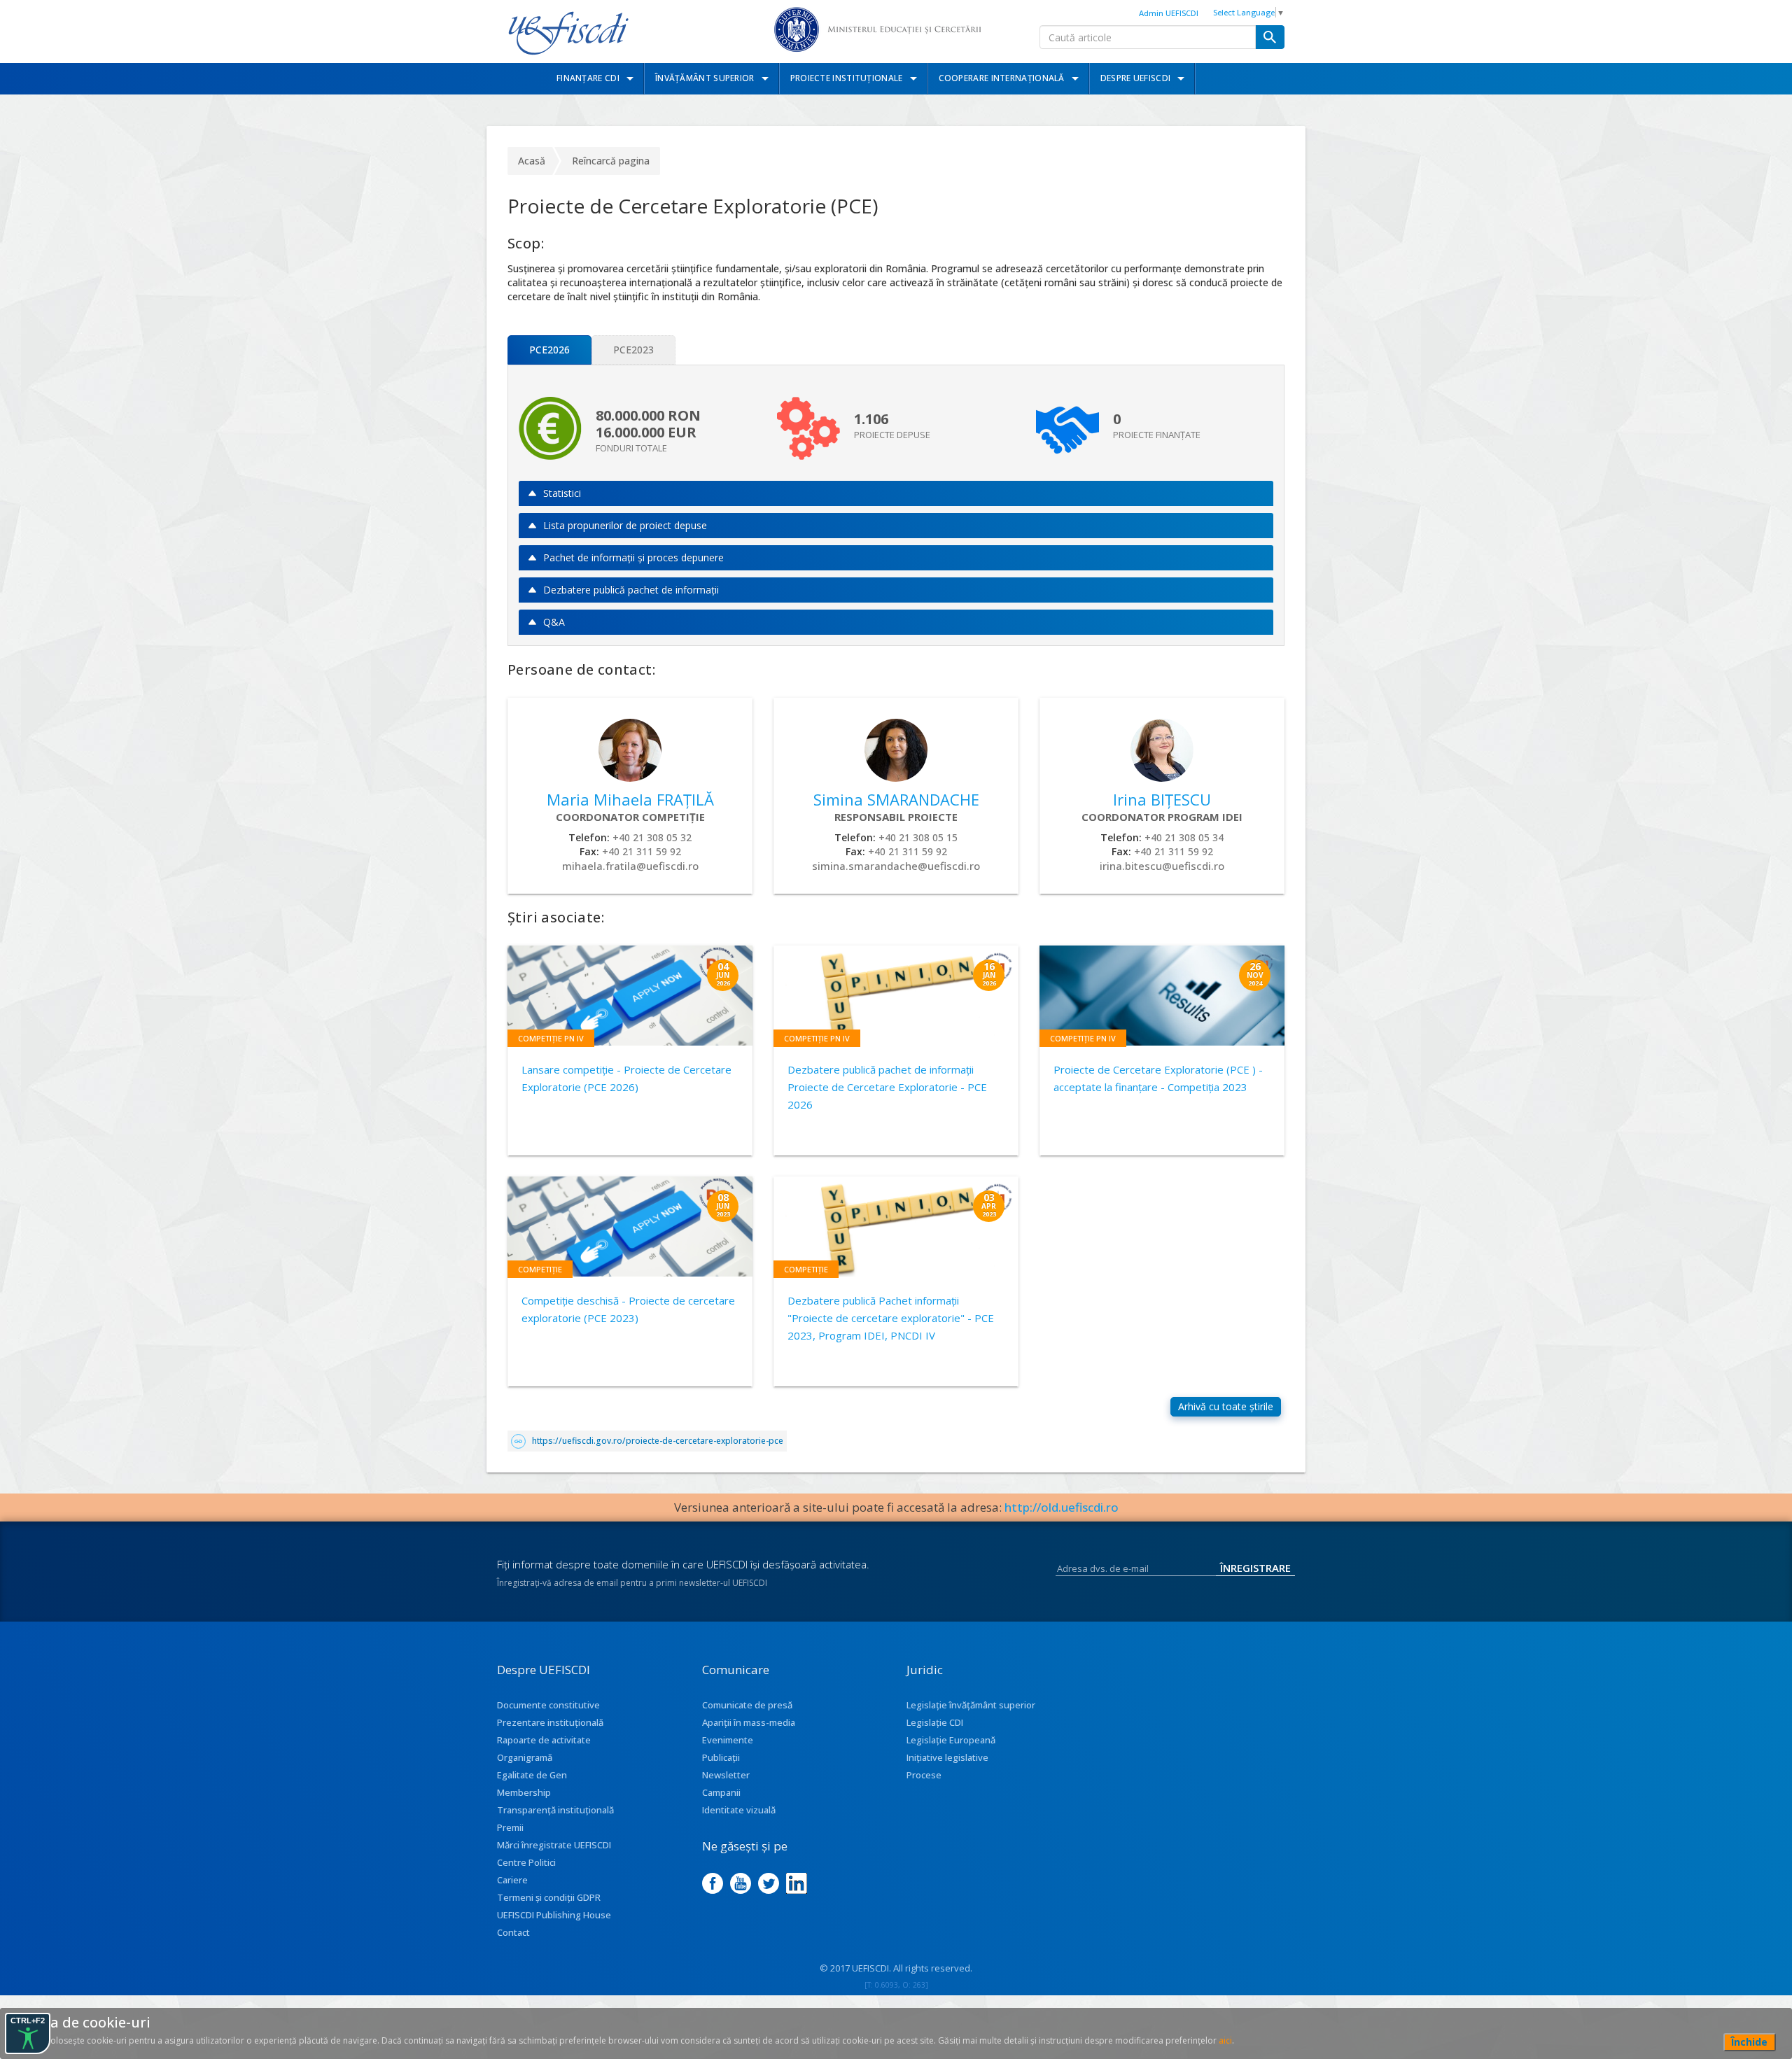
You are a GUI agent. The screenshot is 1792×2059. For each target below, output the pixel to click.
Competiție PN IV (551, 1038)
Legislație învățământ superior (971, 1705)
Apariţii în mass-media (749, 1722)
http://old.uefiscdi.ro (1062, 1507)
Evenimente (728, 1740)
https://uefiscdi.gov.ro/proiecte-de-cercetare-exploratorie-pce (658, 1441)
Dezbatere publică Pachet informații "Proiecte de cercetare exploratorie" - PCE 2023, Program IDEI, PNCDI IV (891, 1318)
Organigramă (525, 1757)
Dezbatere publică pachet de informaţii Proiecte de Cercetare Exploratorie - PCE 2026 (887, 1087)
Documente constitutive (548, 1705)
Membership (524, 1792)
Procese (924, 1775)
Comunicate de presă (747, 1705)
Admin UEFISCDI (1169, 13)
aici (1225, 2040)
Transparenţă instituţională (555, 1810)
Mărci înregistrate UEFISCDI (554, 1845)
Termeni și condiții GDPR (549, 1897)
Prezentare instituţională (550, 1722)
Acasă (532, 161)
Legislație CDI (935, 1722)
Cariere (512, 1880)
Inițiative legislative (947, 1757)
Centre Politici (526, 1862)
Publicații (721, 1757)
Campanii (721, 1792)
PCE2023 (633, 350)
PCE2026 (549, 350)
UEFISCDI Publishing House (554, 1915)
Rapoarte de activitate (544, 1740)
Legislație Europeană (951, 1740)
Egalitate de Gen (532, 1775)
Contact (513, 1932)
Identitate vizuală (739, 1810)
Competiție (540, 1269)
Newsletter (726, 1775)
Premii (510, 1827)
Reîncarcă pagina (611, 161)
